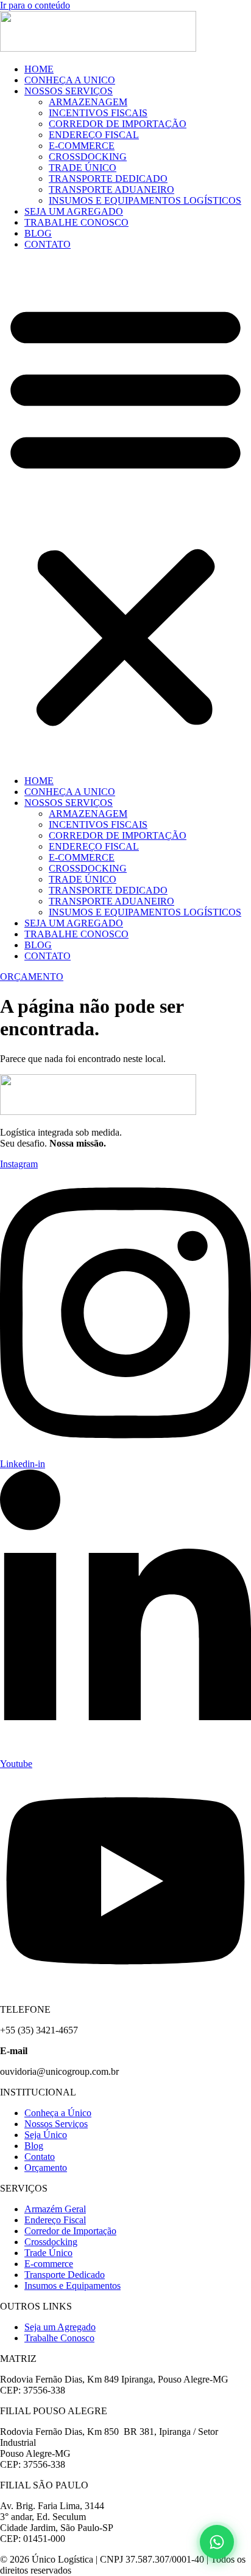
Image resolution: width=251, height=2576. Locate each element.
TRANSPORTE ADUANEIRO (111, 189)
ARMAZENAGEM (88, 102)
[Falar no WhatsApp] (217, 2542)
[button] (125, 513)
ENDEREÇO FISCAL (94, 135)
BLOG (38, 233)
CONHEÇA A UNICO (70, 80)
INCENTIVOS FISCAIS (98, 113)
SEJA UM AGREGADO (74, 211)
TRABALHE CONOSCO (76, 222)
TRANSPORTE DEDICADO (108, 179)
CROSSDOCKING (88, 157)
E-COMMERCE (82, 146)
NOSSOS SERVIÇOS (69, 91)
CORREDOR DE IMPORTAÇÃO (118, 124)
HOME (39, 69)
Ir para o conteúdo (35, 5)
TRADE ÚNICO (83, 168)
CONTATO (48, 244)
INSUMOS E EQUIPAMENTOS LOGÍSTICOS (145, 200)
